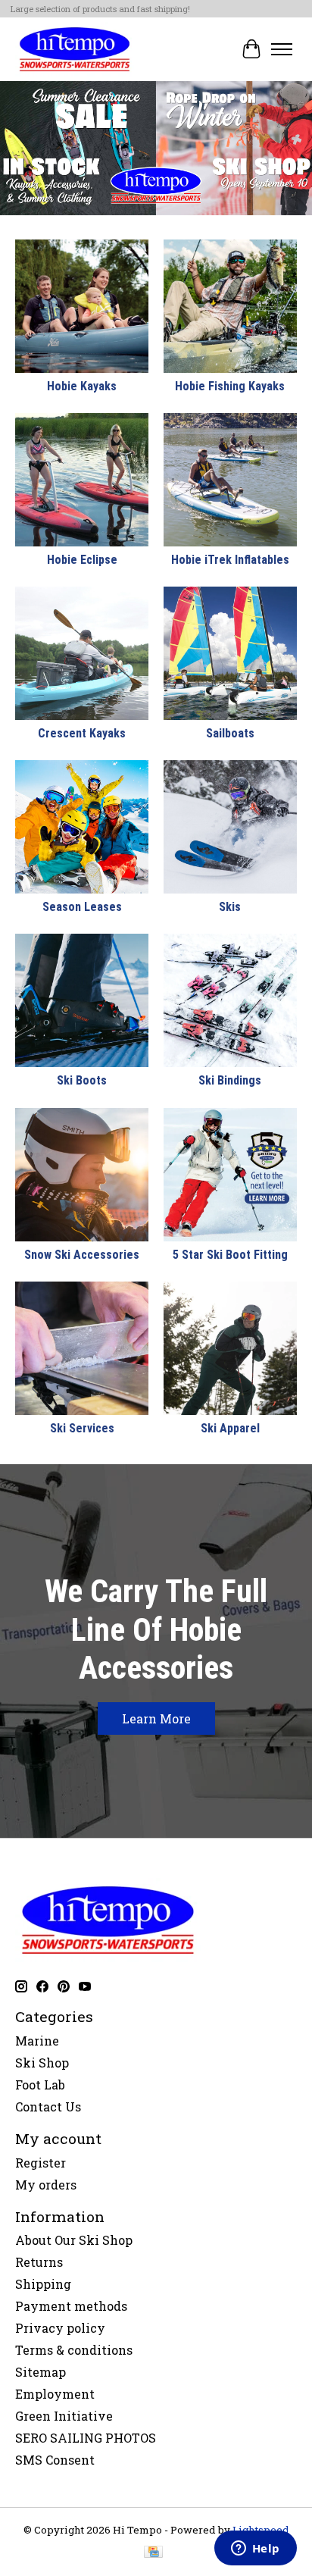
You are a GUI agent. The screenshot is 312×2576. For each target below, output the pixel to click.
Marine (37, 2041)
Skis (230, 907)
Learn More (156, 1718)
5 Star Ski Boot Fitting (230, 1255)
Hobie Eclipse (82, 560)
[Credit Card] (153, 2553)
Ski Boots (82, 1080)
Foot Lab (40, 2085)
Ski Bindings (230, 1080)
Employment (55, 2394)
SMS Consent (55, 2460)
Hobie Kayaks (82, 386)
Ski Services (82, 1428)
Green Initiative (64, 2416)
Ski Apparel (230, 1428)
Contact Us (48, 2106)
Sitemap (41, 2372)
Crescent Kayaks (82, 733)
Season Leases (82, 907)
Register (41, 2163)
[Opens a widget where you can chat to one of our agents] (255, 2549)
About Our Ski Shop (74, 2240)
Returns (39, 2262)
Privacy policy (60, 2328)
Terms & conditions (74, 2350)
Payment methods (71, 2306)
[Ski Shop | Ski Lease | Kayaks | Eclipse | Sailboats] (75, 49)
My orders (46, 2185)
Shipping (43, 2284)
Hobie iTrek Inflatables (230, 560)
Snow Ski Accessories (82, 1255)
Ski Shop (42, 2063)
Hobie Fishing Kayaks (230, 386)
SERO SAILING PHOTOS (86, 2438)
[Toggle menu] (282, 49)
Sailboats (230, 733)
